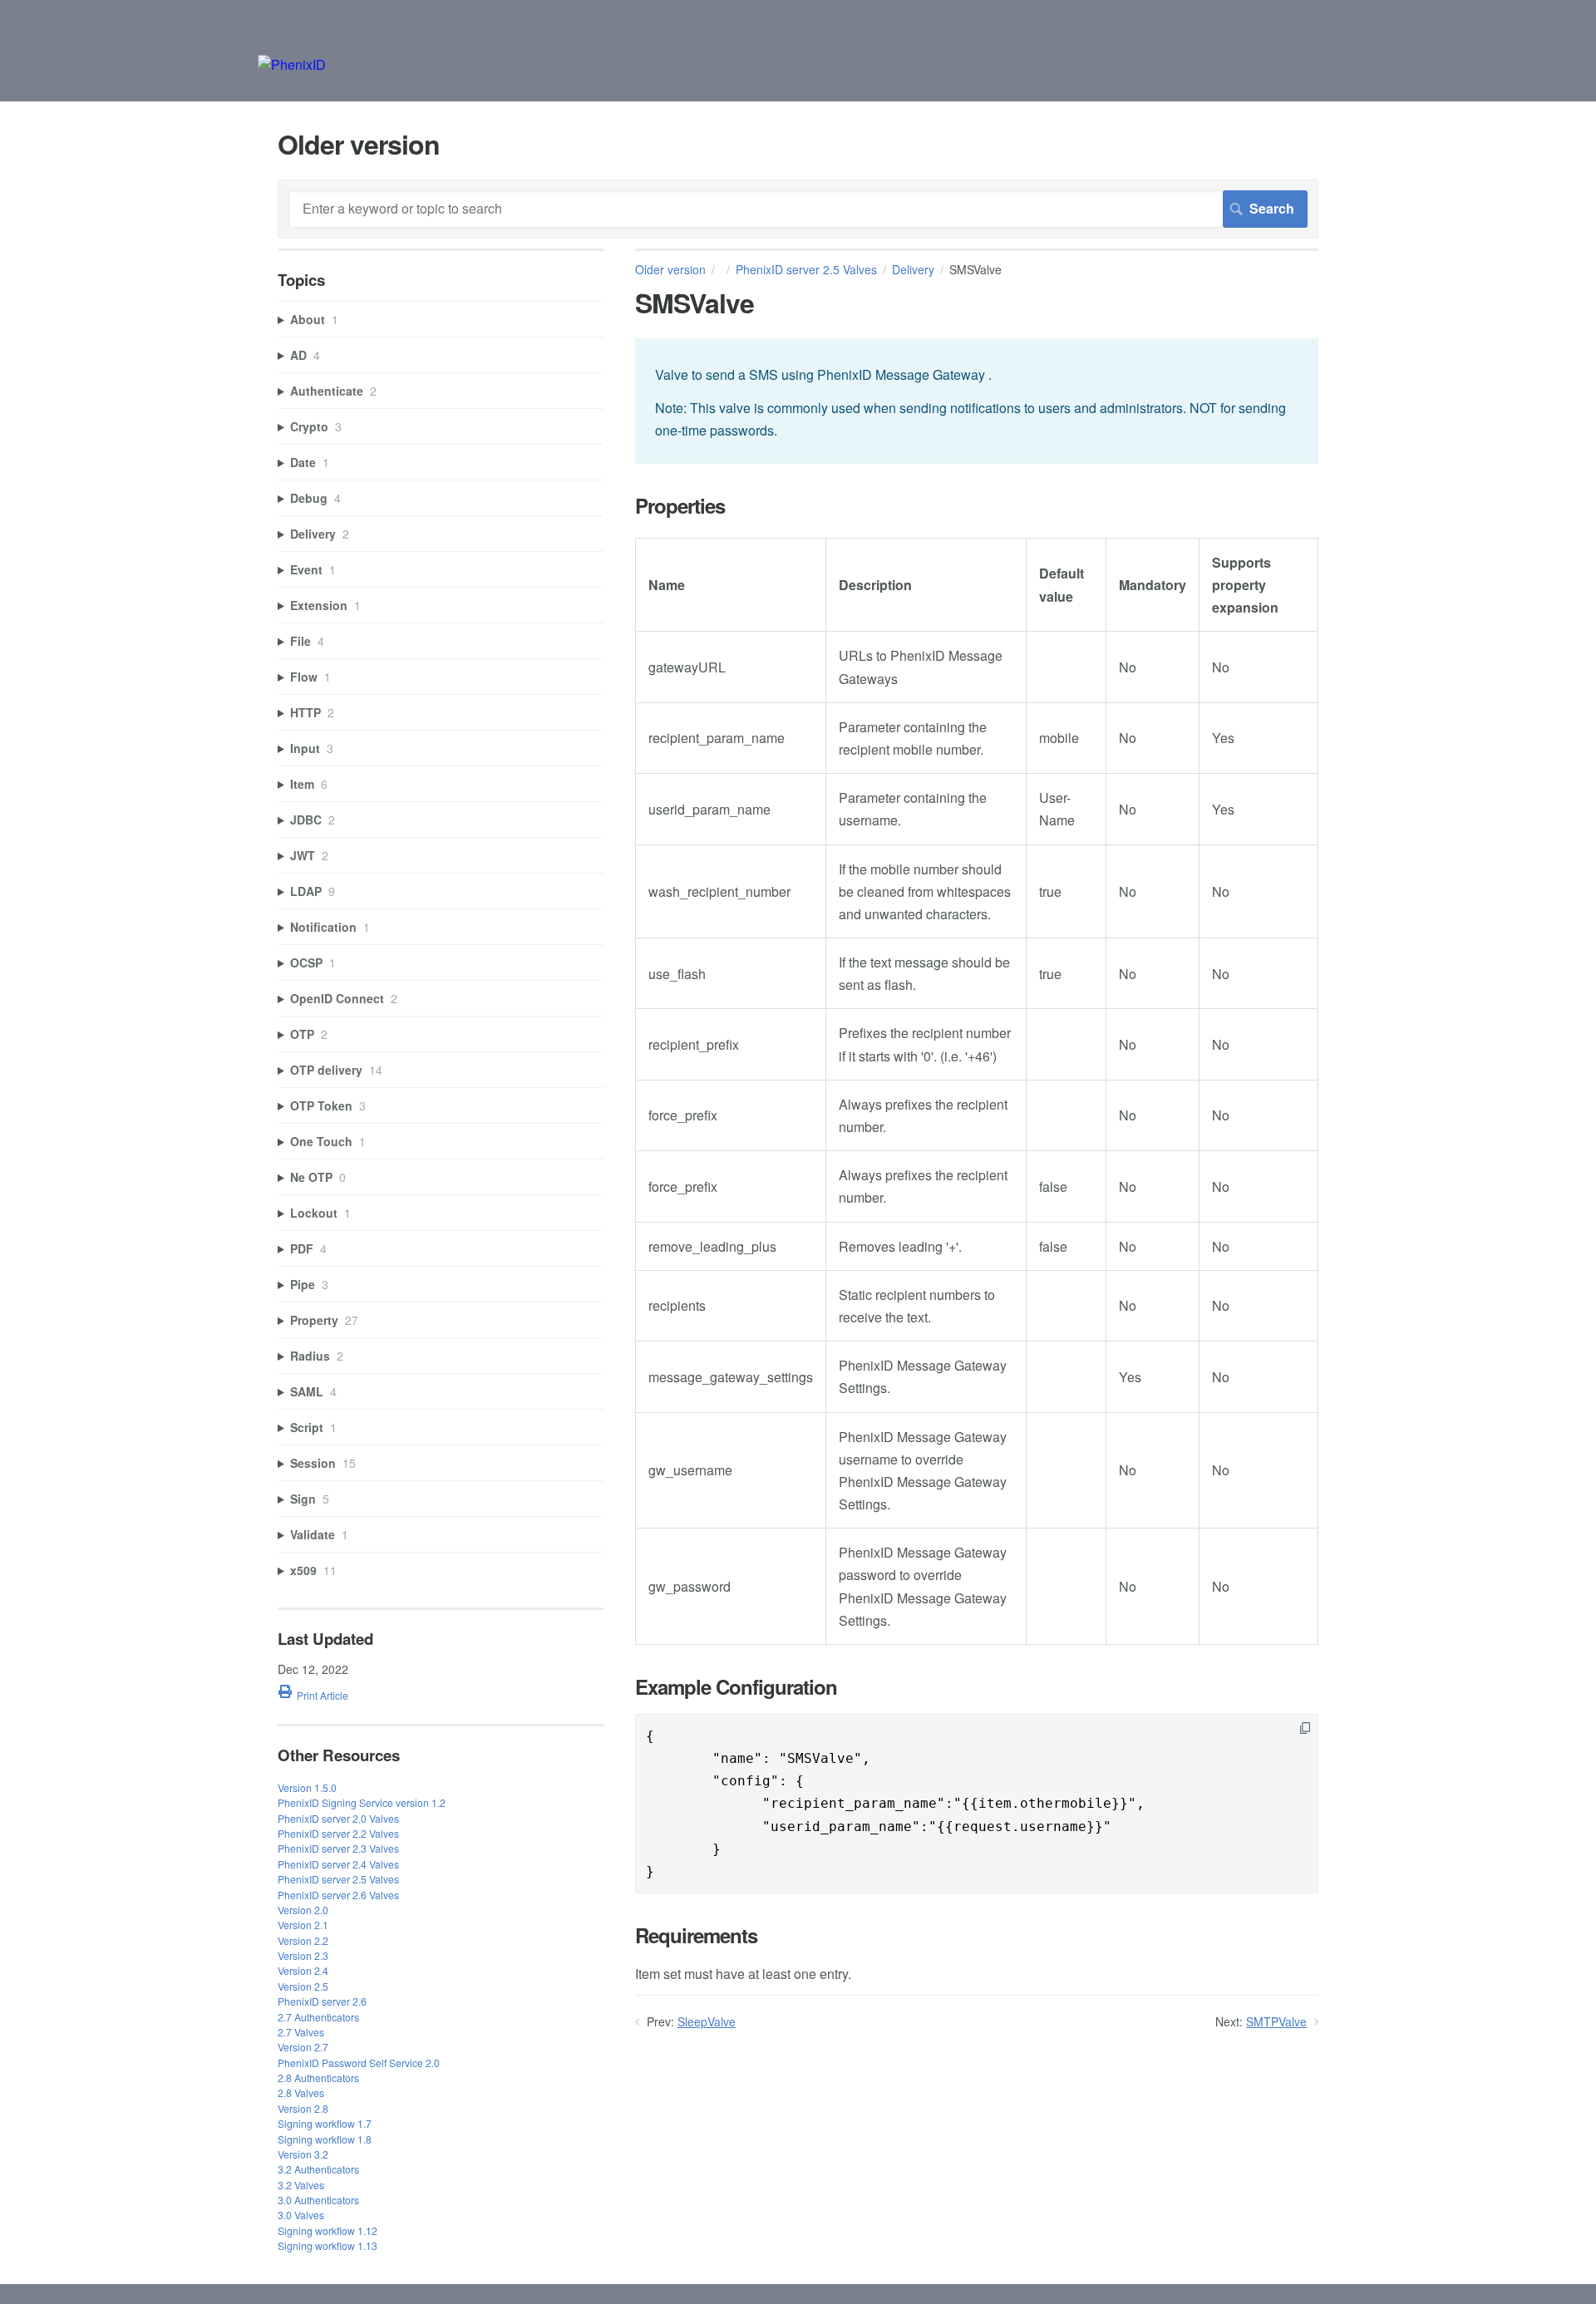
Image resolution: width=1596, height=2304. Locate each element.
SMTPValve (1276, 2021)
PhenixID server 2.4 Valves (338, 1864)
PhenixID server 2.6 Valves (338, 1895)
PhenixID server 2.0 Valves (338, 1818)
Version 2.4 (303, 1970)
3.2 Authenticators (318, 2169)
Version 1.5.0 (307, 1787)
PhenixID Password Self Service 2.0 (359, 2063)
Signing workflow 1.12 (328, 2230)
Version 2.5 (303, 1986)
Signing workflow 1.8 (325, 2139)
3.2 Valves (301, 2185)
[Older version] (292, 64)
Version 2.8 (303, 2108)
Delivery (913, 269)
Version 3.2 (303, 2154)
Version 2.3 (303, 1955)
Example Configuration (736, 1687)
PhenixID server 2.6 (322, 2001)
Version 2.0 (303, 1910)
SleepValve (707, 2021)
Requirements (696, 1935)
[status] (977, 401)
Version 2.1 (303, 1925)
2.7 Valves (301, 2032)
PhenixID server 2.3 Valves (338, 1848)
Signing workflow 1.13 (328, 2245)
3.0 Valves (301, 2215)
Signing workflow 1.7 (325, 2123)
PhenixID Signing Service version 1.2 (362, 1802)
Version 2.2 (303, 1940)
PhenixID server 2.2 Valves (338, 1833)
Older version (670, 269)
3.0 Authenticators (318, 2200)
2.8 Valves (301, 2092)
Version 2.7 (303, 2047)
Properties (680, 506)
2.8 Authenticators (318, 2078)
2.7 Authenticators (318, 2017)
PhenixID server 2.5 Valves (806, 269)
